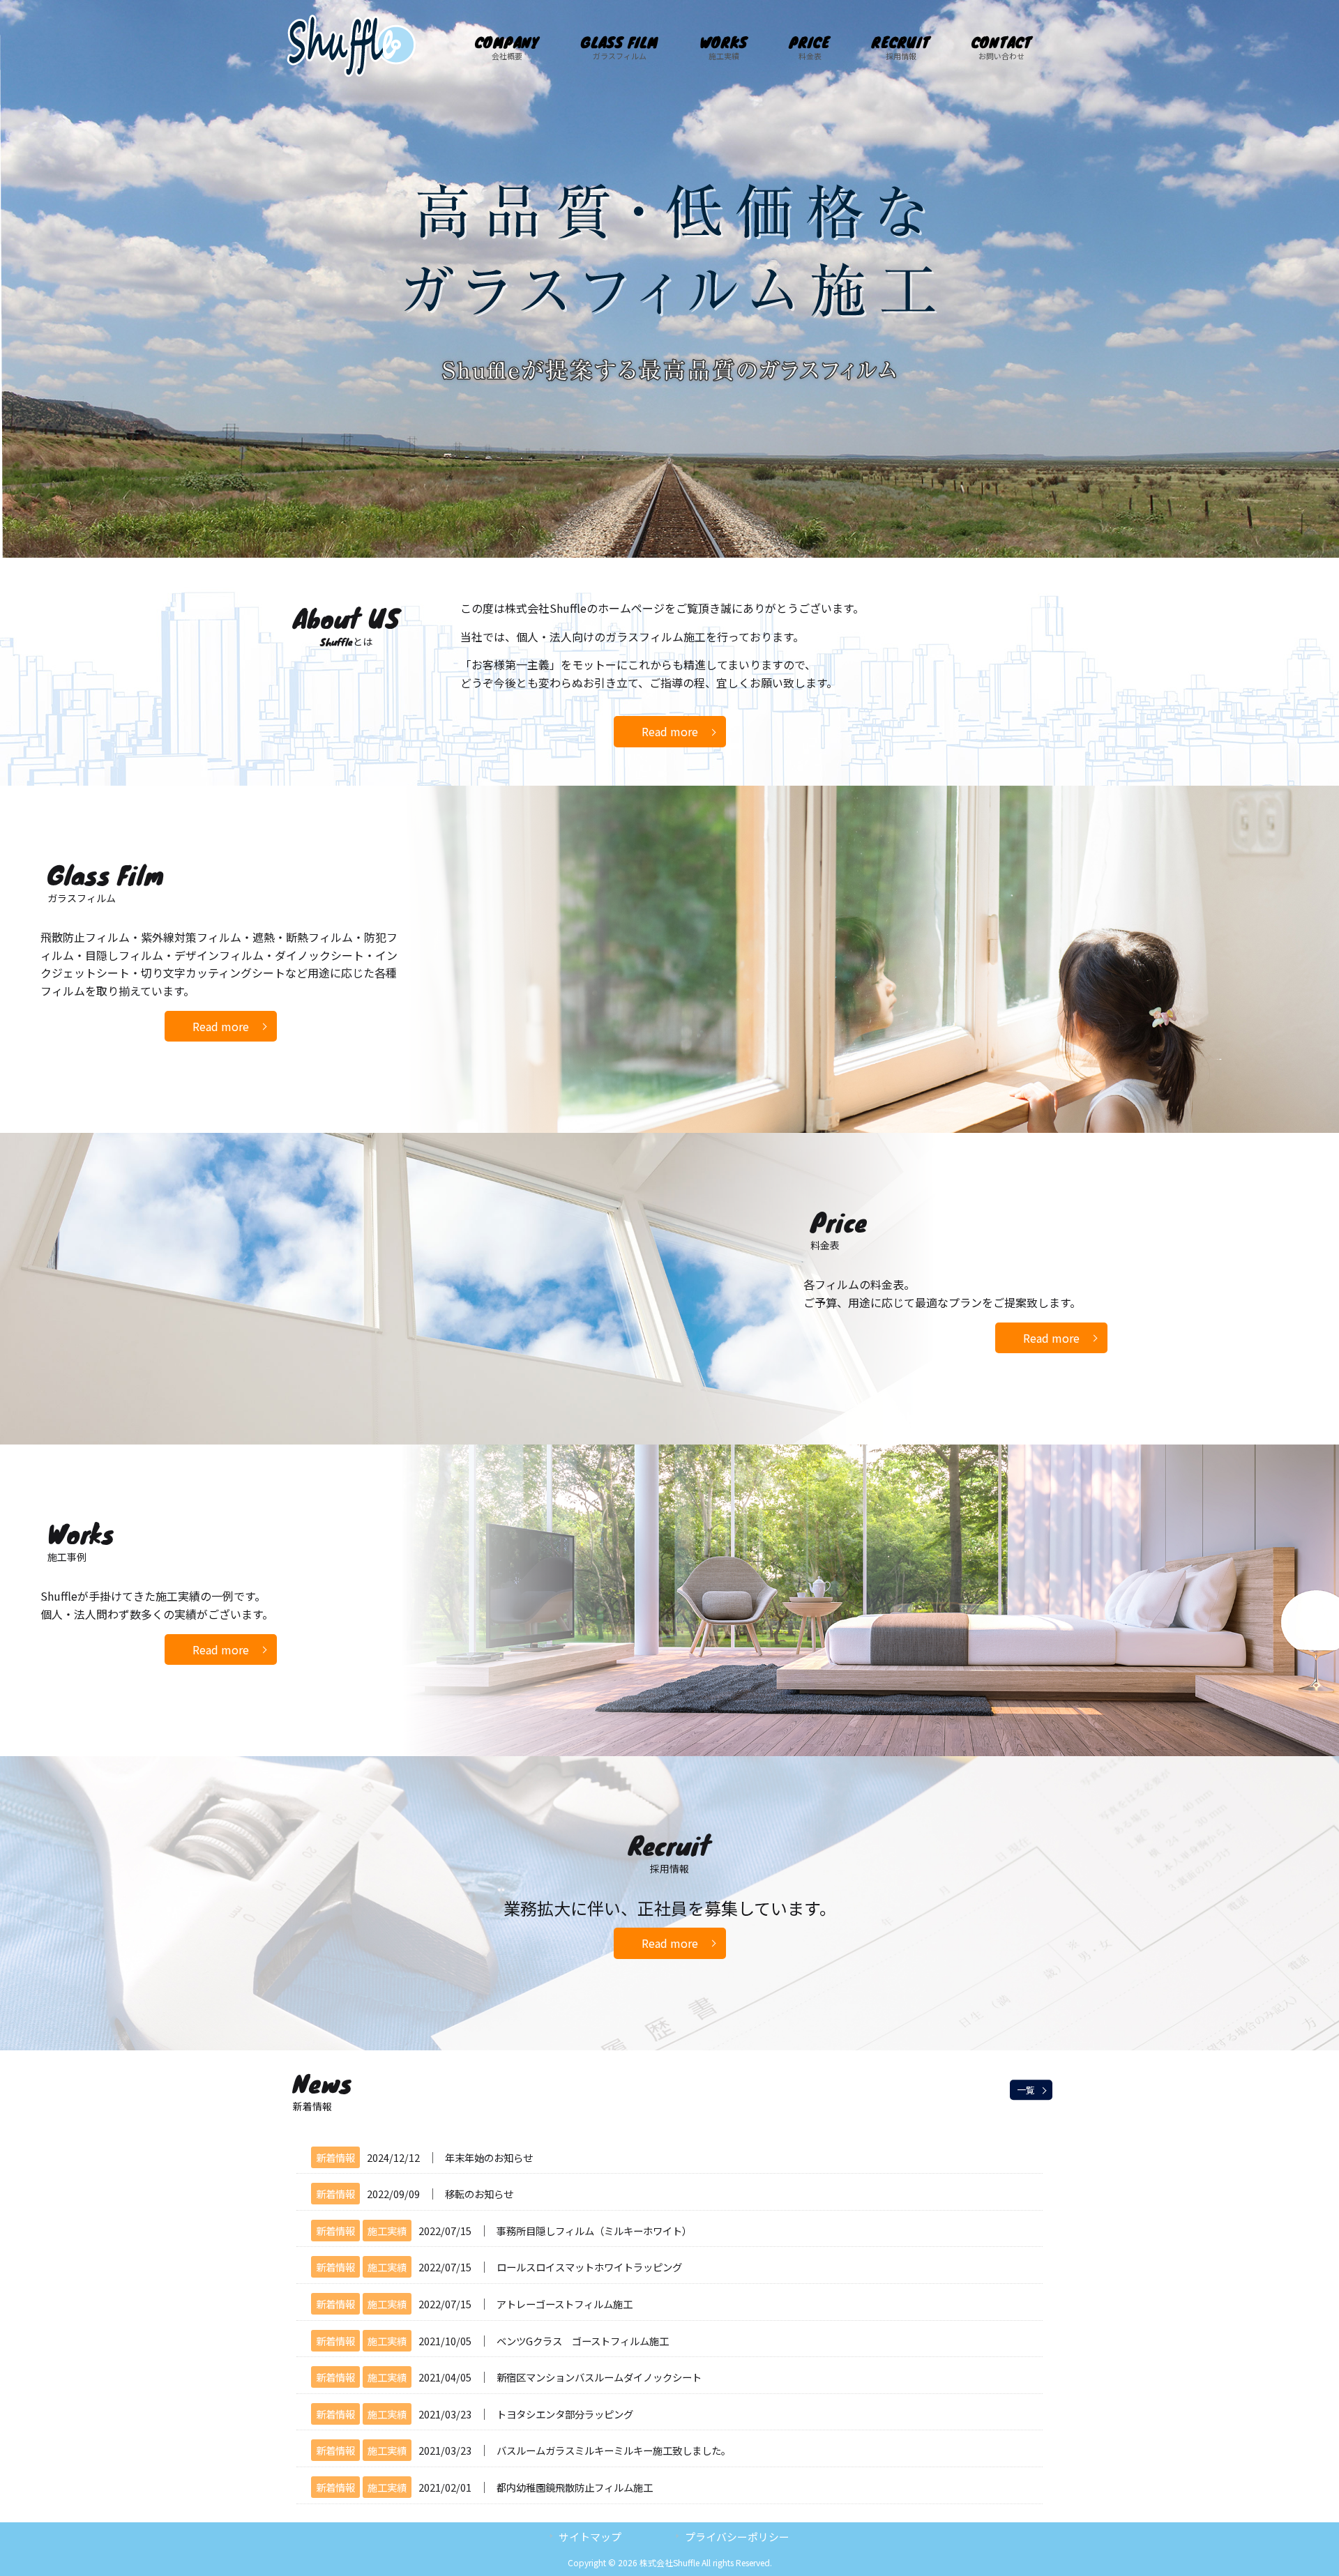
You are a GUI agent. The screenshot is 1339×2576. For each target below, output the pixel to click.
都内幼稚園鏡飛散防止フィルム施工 (575, 2487)
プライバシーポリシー (737, 2537)
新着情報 (335, 2157)
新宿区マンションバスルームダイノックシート (599, 2377)
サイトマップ (590, 2537)
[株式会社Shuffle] (351, 73)
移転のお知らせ (479, 2194)
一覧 (1026, 2090)
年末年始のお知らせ (489, 2157)
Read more (670, 731)
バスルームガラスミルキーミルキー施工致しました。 (614, 2450)
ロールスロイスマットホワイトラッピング (589, 2267)
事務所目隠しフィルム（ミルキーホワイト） (594, 2231)
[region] (669, 279)
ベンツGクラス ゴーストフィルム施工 (583, 2341)
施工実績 (387, 2231)
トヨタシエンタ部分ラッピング (565, 2414)
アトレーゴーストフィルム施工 (565, 2304)
